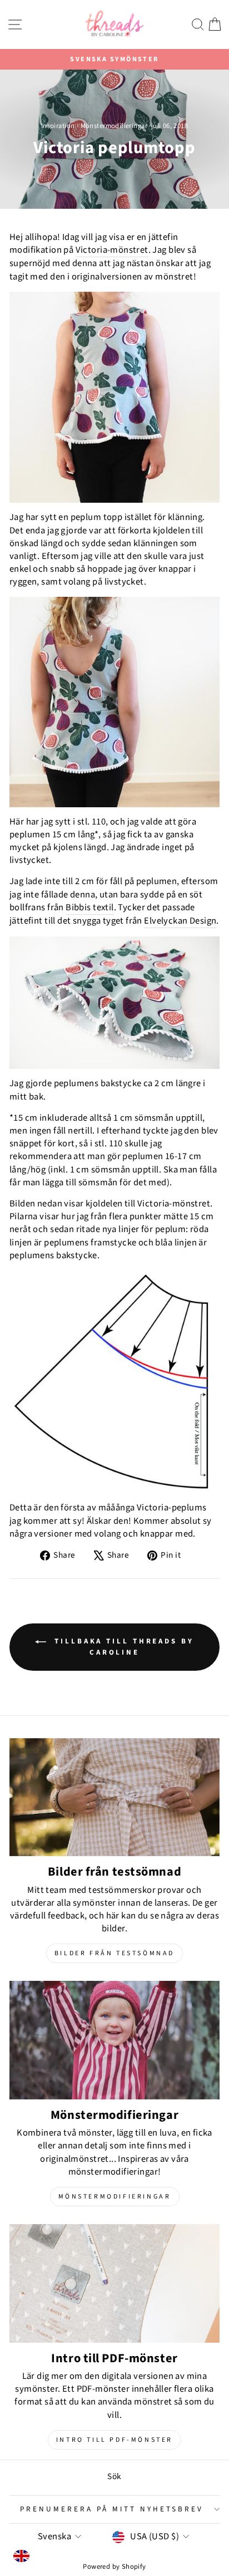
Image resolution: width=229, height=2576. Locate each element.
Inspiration (58, 126)
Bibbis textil (89, 908)
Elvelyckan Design (180, 921)
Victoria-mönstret (112, 250)
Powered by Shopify (114, 2567)
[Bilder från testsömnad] (114, 1797)
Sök (114, 2476)
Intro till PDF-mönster (114, 2440)
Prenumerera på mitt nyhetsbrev (111, 2509)
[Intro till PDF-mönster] (114, 2283)
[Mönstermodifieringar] (114, 2040)
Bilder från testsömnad (114, 1953)
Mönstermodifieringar (114, 126)
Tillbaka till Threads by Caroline (122, 1647)
